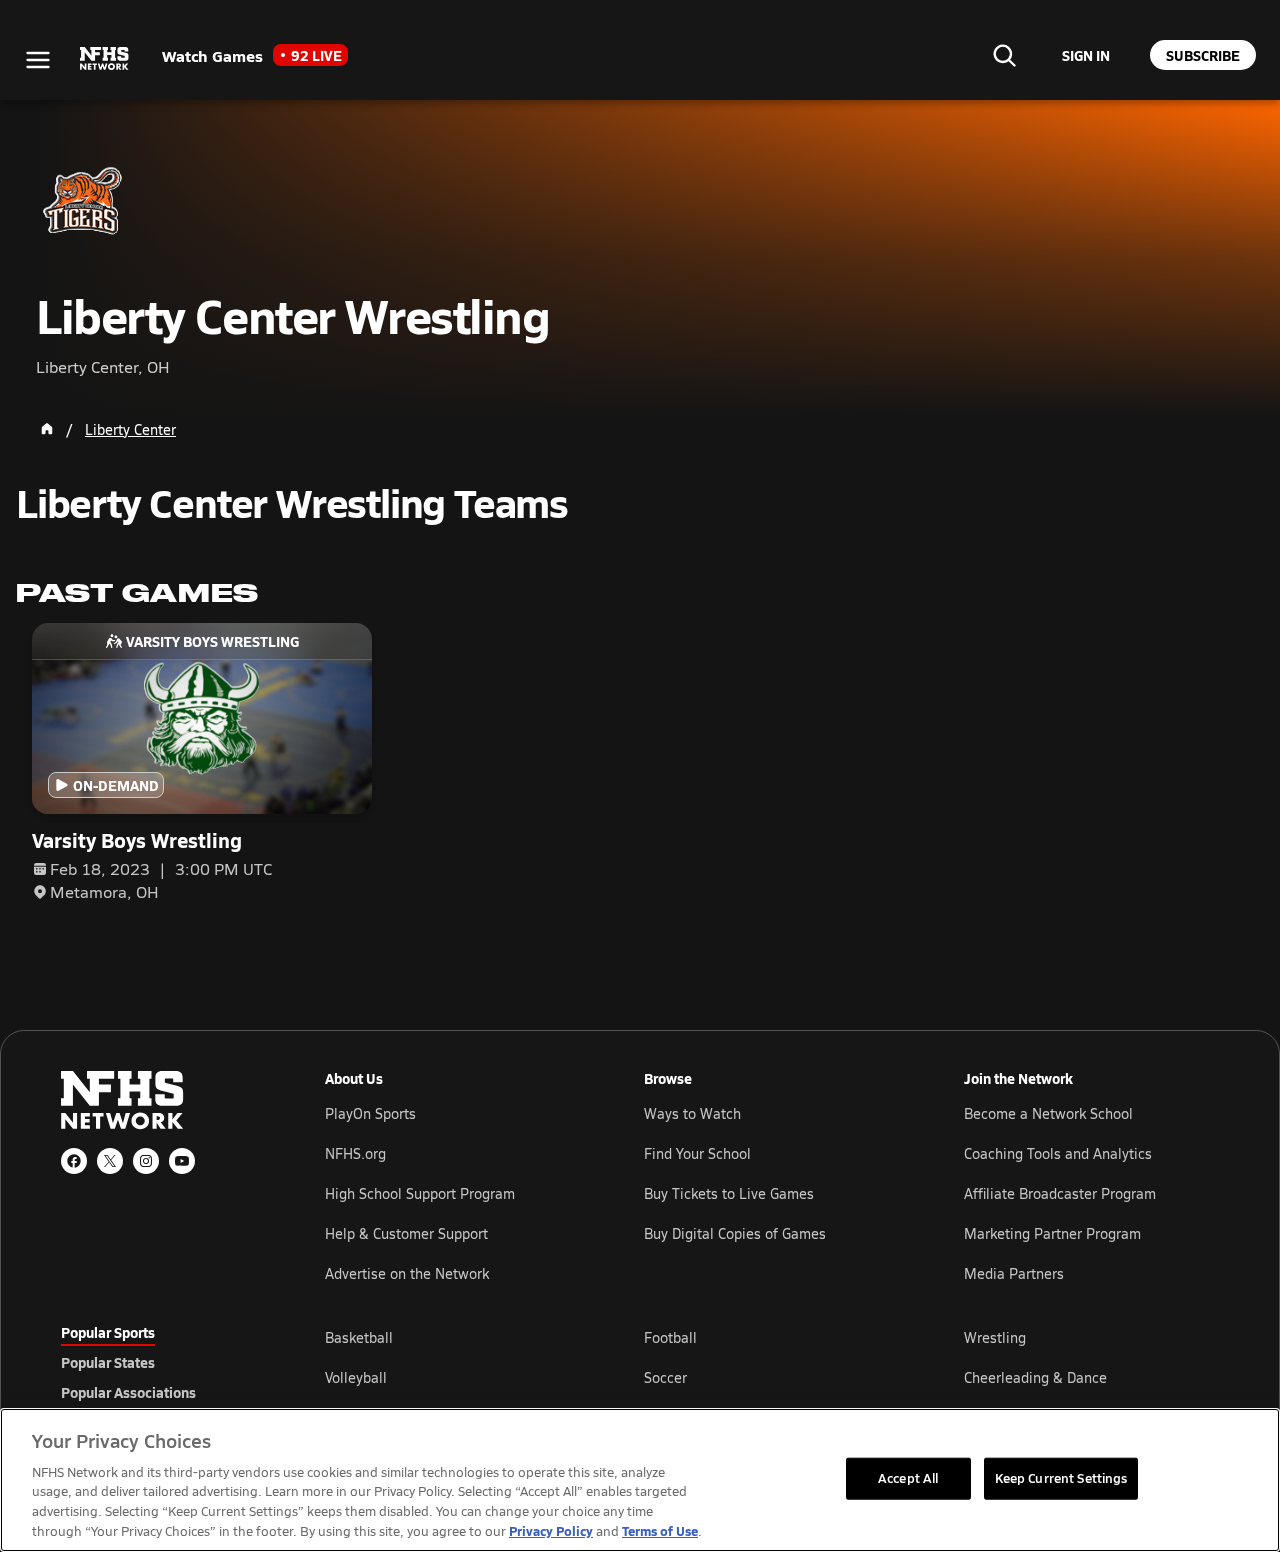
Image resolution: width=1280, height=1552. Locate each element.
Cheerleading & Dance (1035, 1377)
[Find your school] (1004, 55)
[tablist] (161, 1362)
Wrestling (995, 1337)
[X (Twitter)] (110, 1161)
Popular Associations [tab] (128, 1392)
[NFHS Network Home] (105, 59)
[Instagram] (146, 1161)
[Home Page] (47, 429)
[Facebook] (74, 1161)
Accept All (908, 1478)
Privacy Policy (551, 1530)
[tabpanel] (772, 1377)
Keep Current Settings (1061, 1478)
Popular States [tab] (108, 1362)
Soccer (665, 1377)
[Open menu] (38, 60)
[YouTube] (182, 1161)
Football (670, 1337)
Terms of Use (660, 1530)
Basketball (359, 1337)
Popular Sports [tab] (108, 1332)
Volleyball (356, 1377)
